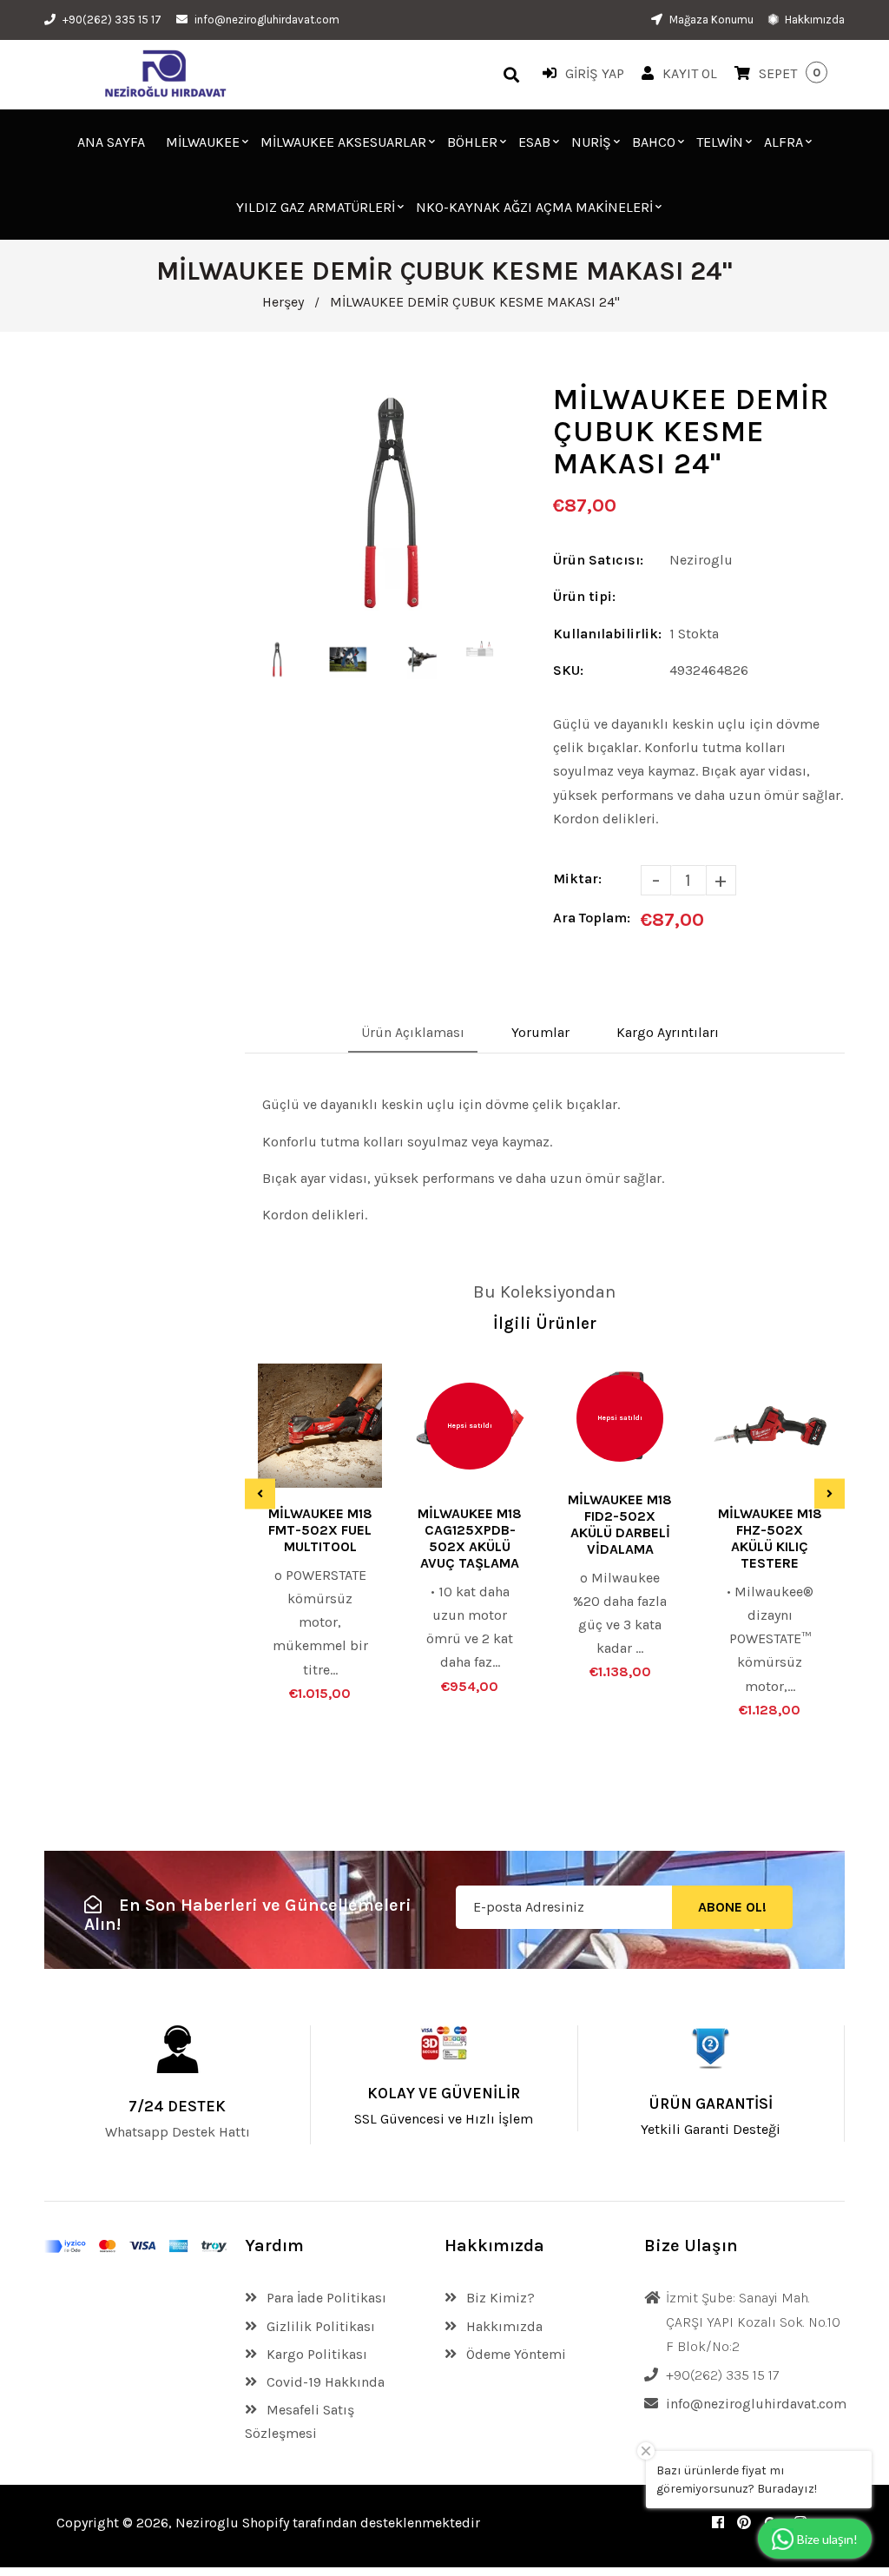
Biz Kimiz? (499, 2298)
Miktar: (577, 878)
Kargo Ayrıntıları (668, 1032)
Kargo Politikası (315, 2354)
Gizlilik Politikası (319, 2326)
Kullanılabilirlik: (607, 634)
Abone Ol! (732, 1907)
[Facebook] (718, 2523)
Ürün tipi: (584, 596)
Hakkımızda (813, 20)
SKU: (568, 670)
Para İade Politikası (325, 2298)
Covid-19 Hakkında (324, 2382)
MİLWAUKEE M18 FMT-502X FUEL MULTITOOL (320, 1530)
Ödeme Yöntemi (514, 2354)
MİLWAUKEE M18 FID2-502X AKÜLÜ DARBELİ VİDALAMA (620, 1524)
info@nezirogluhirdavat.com (267, 20)
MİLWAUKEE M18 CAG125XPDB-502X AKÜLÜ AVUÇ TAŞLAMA (470, 1538)
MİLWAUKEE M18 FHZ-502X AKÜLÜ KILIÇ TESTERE (770, 1538)
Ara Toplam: (592, 918)
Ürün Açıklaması (413, 1032)
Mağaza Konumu (710, 20)
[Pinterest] (744, 2523)
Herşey (283, 302)
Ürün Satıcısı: (598, 560)
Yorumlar (540, 1032)
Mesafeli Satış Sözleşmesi (300, 2421)
